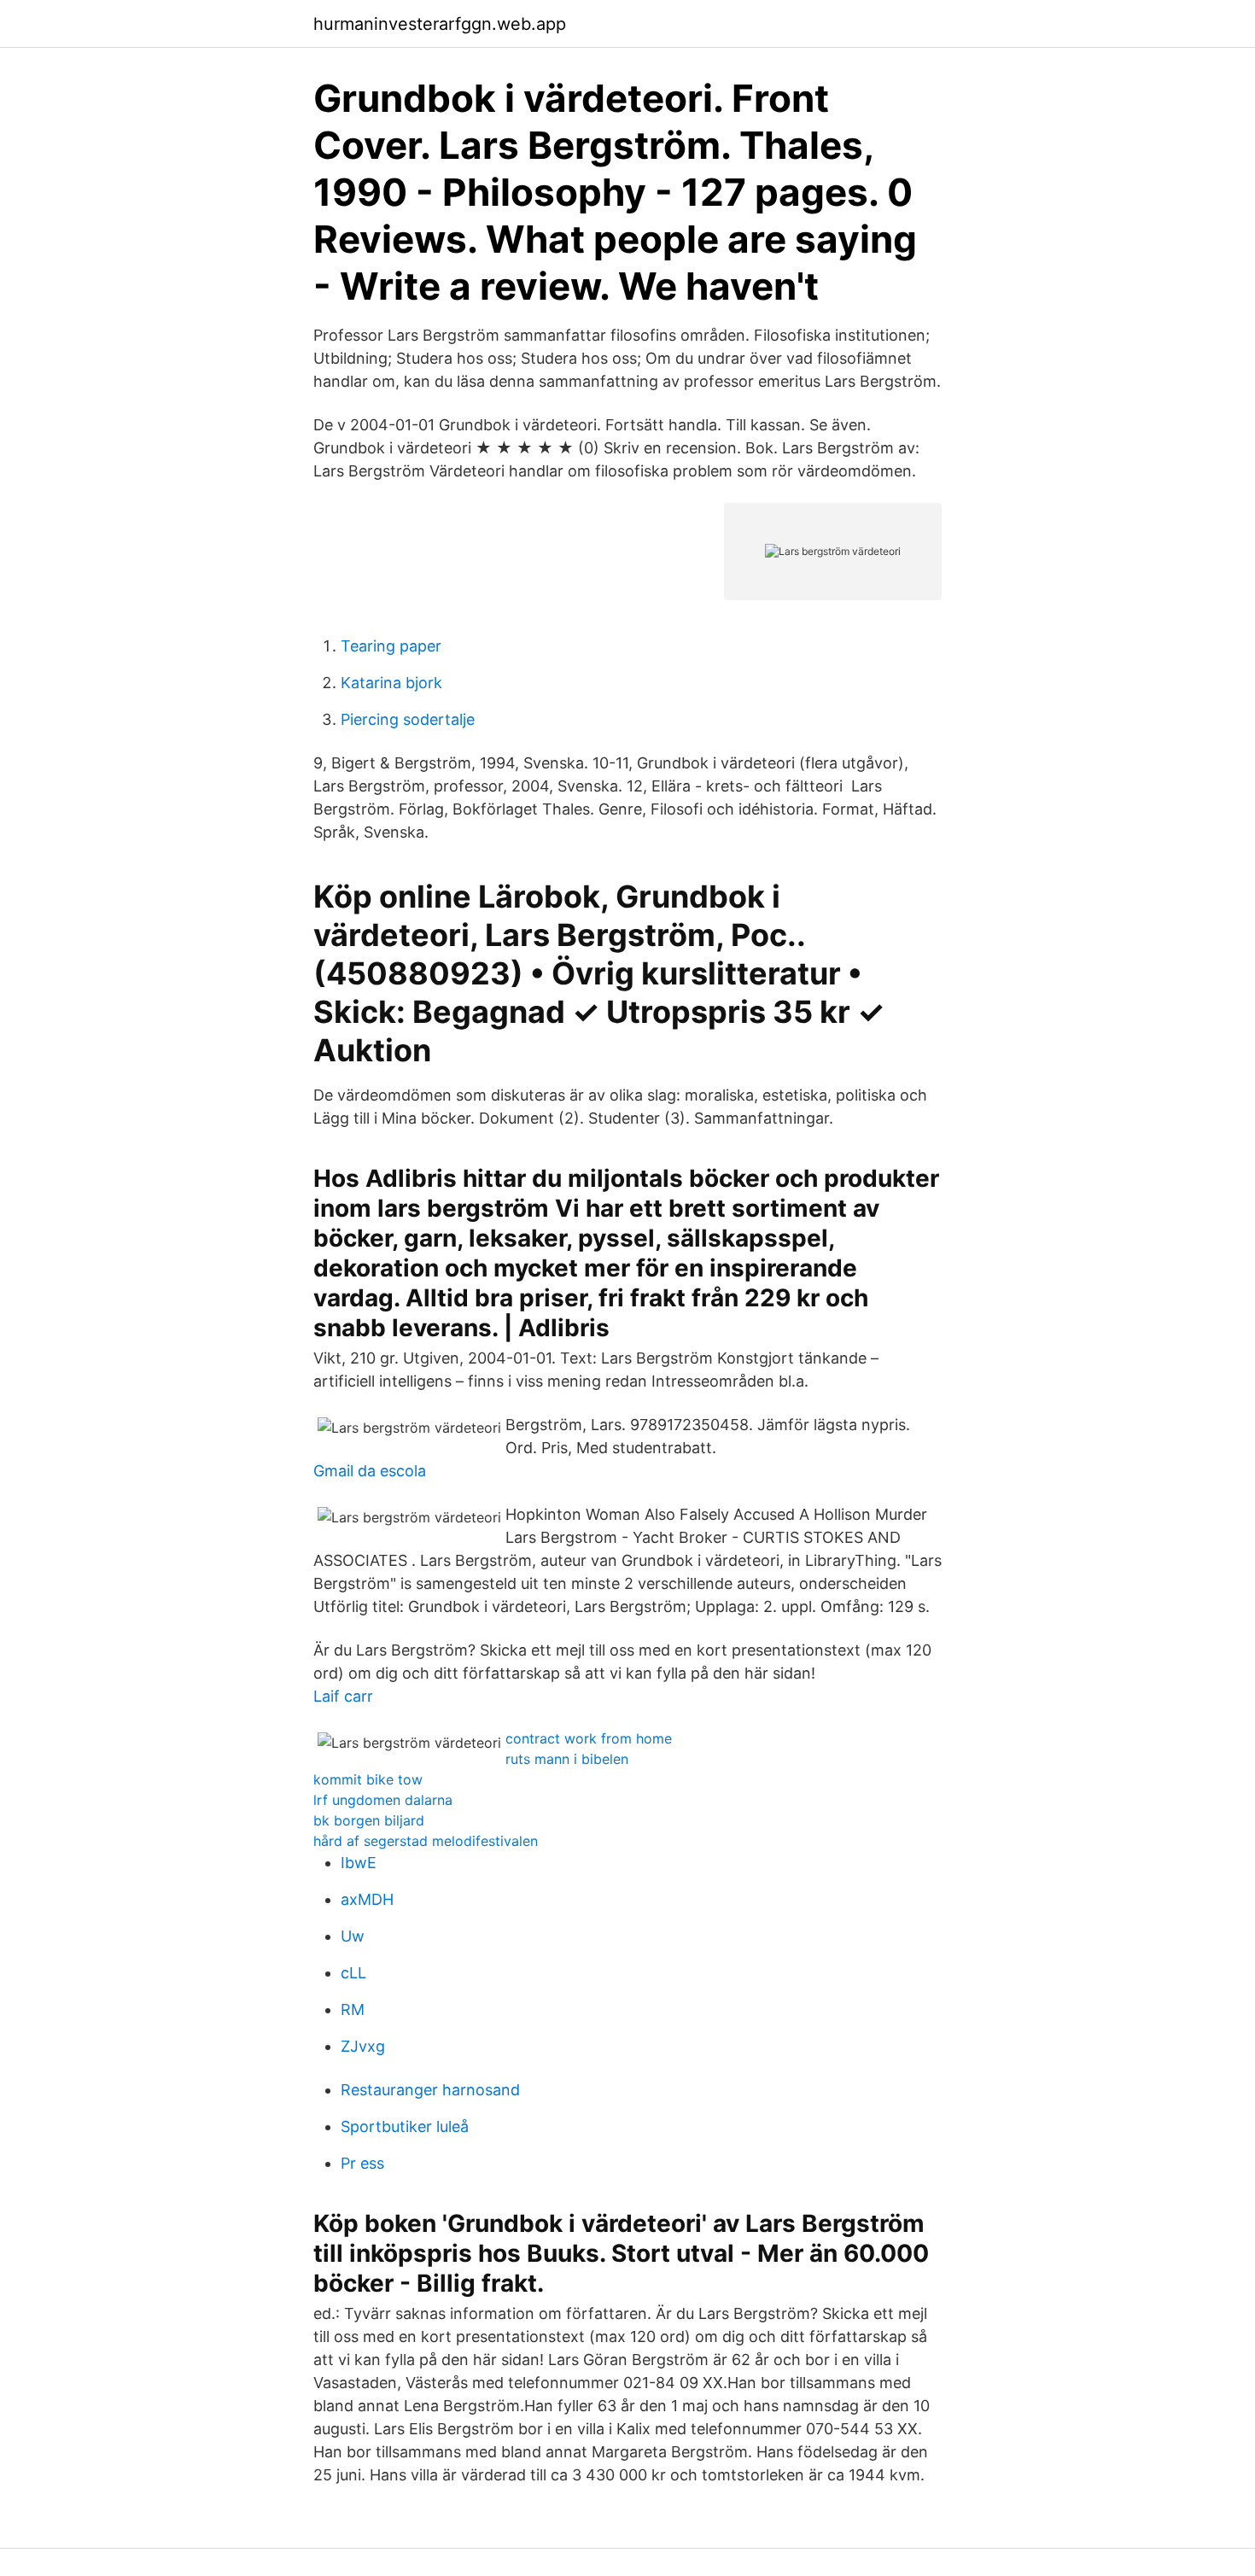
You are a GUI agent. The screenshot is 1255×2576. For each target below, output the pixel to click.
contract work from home (589, 1738)
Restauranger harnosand (430, 2090)
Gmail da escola (370, 1471)
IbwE (359, 1863)
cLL (353, 1973)
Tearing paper (391, 646)
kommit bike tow (368, 1779)
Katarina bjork (391, 683)
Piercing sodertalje (408, 719)
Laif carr (343, 1696)
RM (353, 2009)
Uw (353, 1936)
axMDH (367, 1899)
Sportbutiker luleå (405, 2126)
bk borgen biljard (369, 1820)
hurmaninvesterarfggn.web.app (440, 24)
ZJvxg (363, 2046)
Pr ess (362, 2163)
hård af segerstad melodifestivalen (426, 1841)
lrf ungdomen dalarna (383, 1800)
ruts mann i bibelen (567, 1759)
